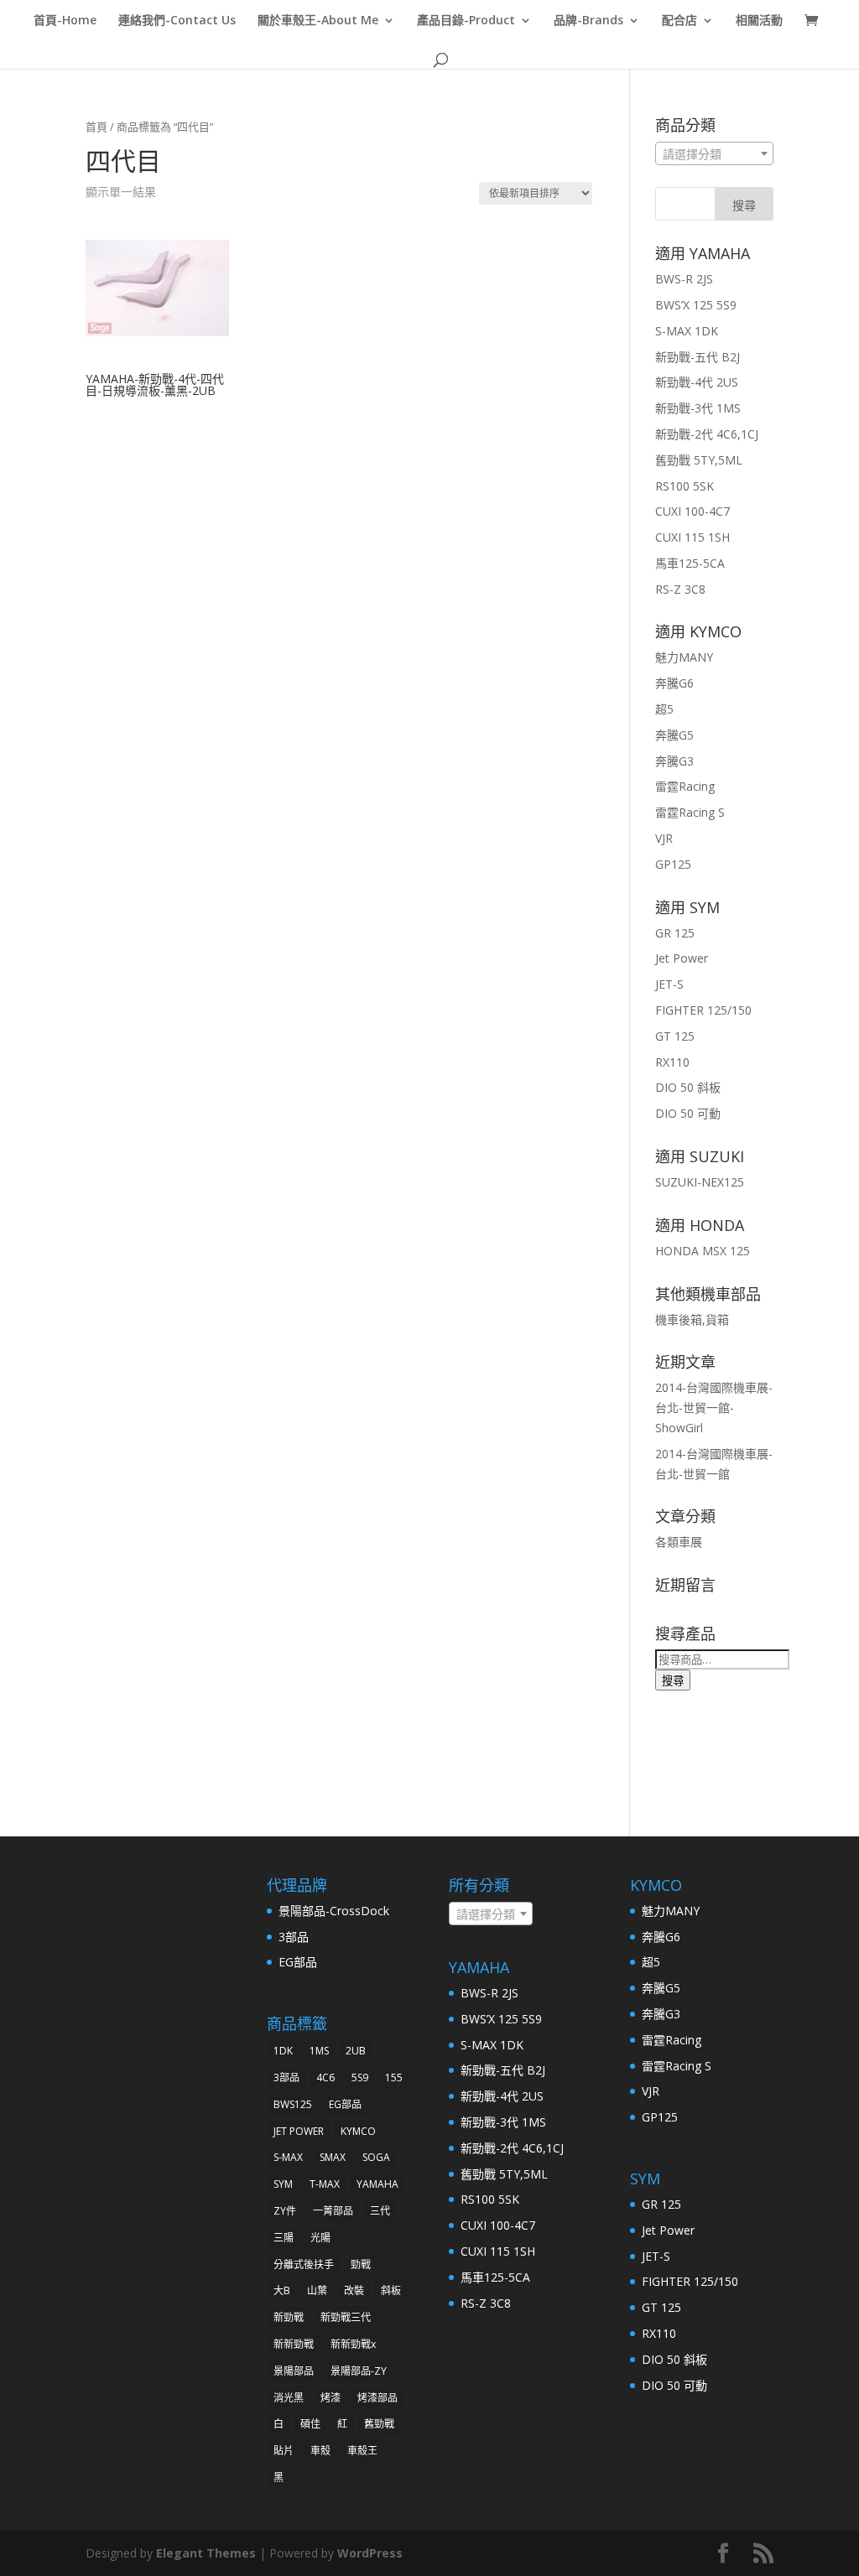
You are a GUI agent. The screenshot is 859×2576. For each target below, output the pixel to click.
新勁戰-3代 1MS (698, 408)
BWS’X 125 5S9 (696, 305)
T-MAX (325, 2184)
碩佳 (310, 2424)
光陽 (320, 2238)
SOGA (376, 2157)
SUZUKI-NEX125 (700, 1182)
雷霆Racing (685, 786)
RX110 (672, 1062)
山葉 (317, 2290)
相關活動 (759, 21)
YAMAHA (377, 2184)
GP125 (673, 864)
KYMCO (358, 2131)
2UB (356, 2051)
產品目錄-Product (466, 21)
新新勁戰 (294, 2344)
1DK (283, 2051)
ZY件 (285, 2211)
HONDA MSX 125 (703, 1251)
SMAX (333, 2157)
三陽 (284, 2238)
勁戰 (361, 2264)
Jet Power (682, 958)
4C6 (325, 2077)
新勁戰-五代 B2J (698, 357)
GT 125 (675, 1036)
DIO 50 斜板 (688, 1087)
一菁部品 (333, 2211)
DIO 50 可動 (688, 1113)
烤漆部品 (377, 2398)
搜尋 (673, 1680)
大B (282, 2290)
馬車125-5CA (690, 563)
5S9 (360, 2077)
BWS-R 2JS (684, 279)
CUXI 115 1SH (692, 537)
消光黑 (289, 2398)
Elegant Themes (206, 2553)
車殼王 (362, 2451)
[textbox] (714, 154)
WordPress (370, 2553)
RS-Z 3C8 (680, 589)
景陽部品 (294, 2371)
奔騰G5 (674, 735)
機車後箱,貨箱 (692, 1319)
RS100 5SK (685, 486)
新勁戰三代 (346, 2317)
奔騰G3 (674, 761)
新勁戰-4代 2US (697, 382)
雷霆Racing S (690, 812)
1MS (319, 2051)
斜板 (391, 2290)
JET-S (669, 984)
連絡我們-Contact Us (177, 21)
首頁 (96, 127)
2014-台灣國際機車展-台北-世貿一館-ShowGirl (714, 1407)
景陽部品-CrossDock (334, 1911)
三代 (380, 2211)
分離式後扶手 (304, 2264)
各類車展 (679, 1542)
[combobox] (714, 153)
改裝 (354, 2290)
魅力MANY (684, 657)
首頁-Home (65, 21)
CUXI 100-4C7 (692, 511)
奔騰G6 (674, 683)
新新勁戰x (353, 2344)
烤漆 (331, 2398)
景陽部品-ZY (359, 2371)
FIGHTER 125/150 (703, 1010)
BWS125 (293, 2104)
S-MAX (288, 2157)
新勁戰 (289, 2317)
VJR (664, 838)
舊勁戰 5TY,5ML (699, 460)
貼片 (284, 2451)
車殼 (320, 2451)
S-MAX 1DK (687, 331)
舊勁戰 (379, 2424)
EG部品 (298, 1962)
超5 (664, 709)
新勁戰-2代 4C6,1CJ (707, 434)
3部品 (294, 1937)
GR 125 (675, 933)
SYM (283, 2184)
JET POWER (299, 2131)
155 (394, 2077)
